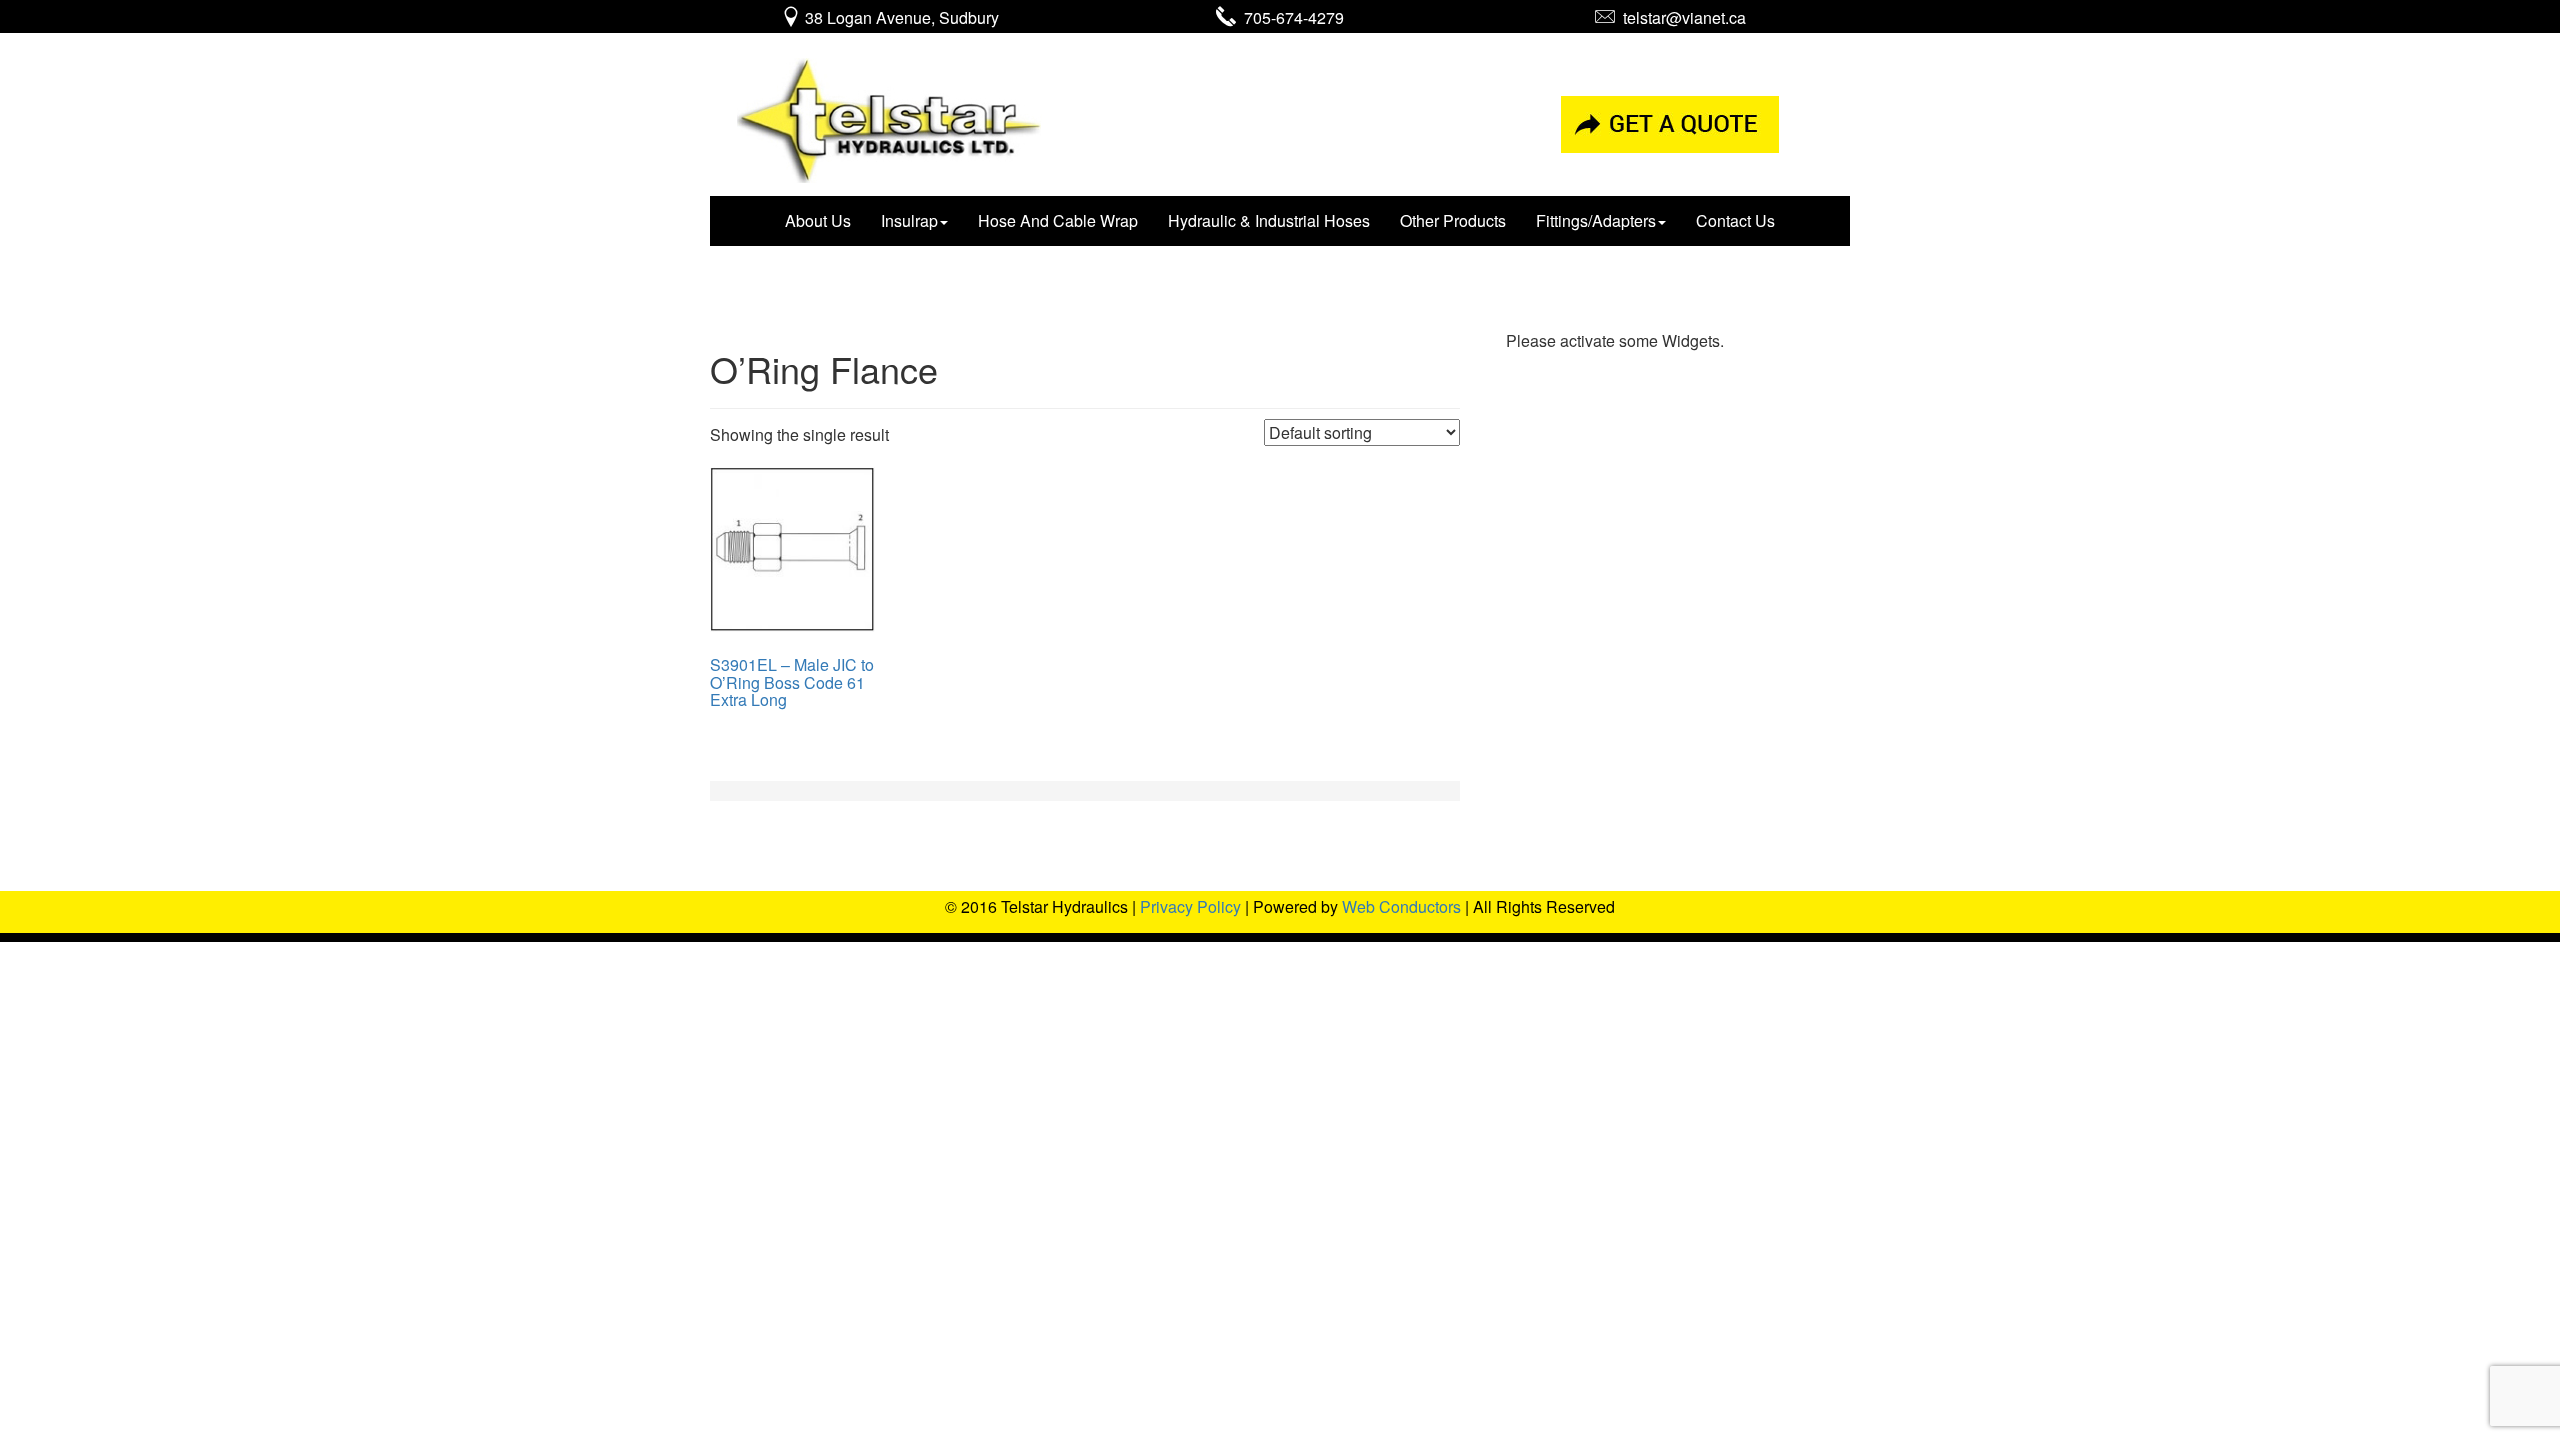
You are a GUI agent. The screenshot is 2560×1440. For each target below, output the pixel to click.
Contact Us (1735, 220)
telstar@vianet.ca (1680, 17)
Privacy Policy (1190, 906)
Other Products (1453, 220)
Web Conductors (1401, 906)
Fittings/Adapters (1596, 220)
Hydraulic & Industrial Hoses (1269, 220)
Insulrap (909, 220)
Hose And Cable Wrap (1058, 220)
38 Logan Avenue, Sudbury (900, 17)
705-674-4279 (1290, 17)
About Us (818, 220)
